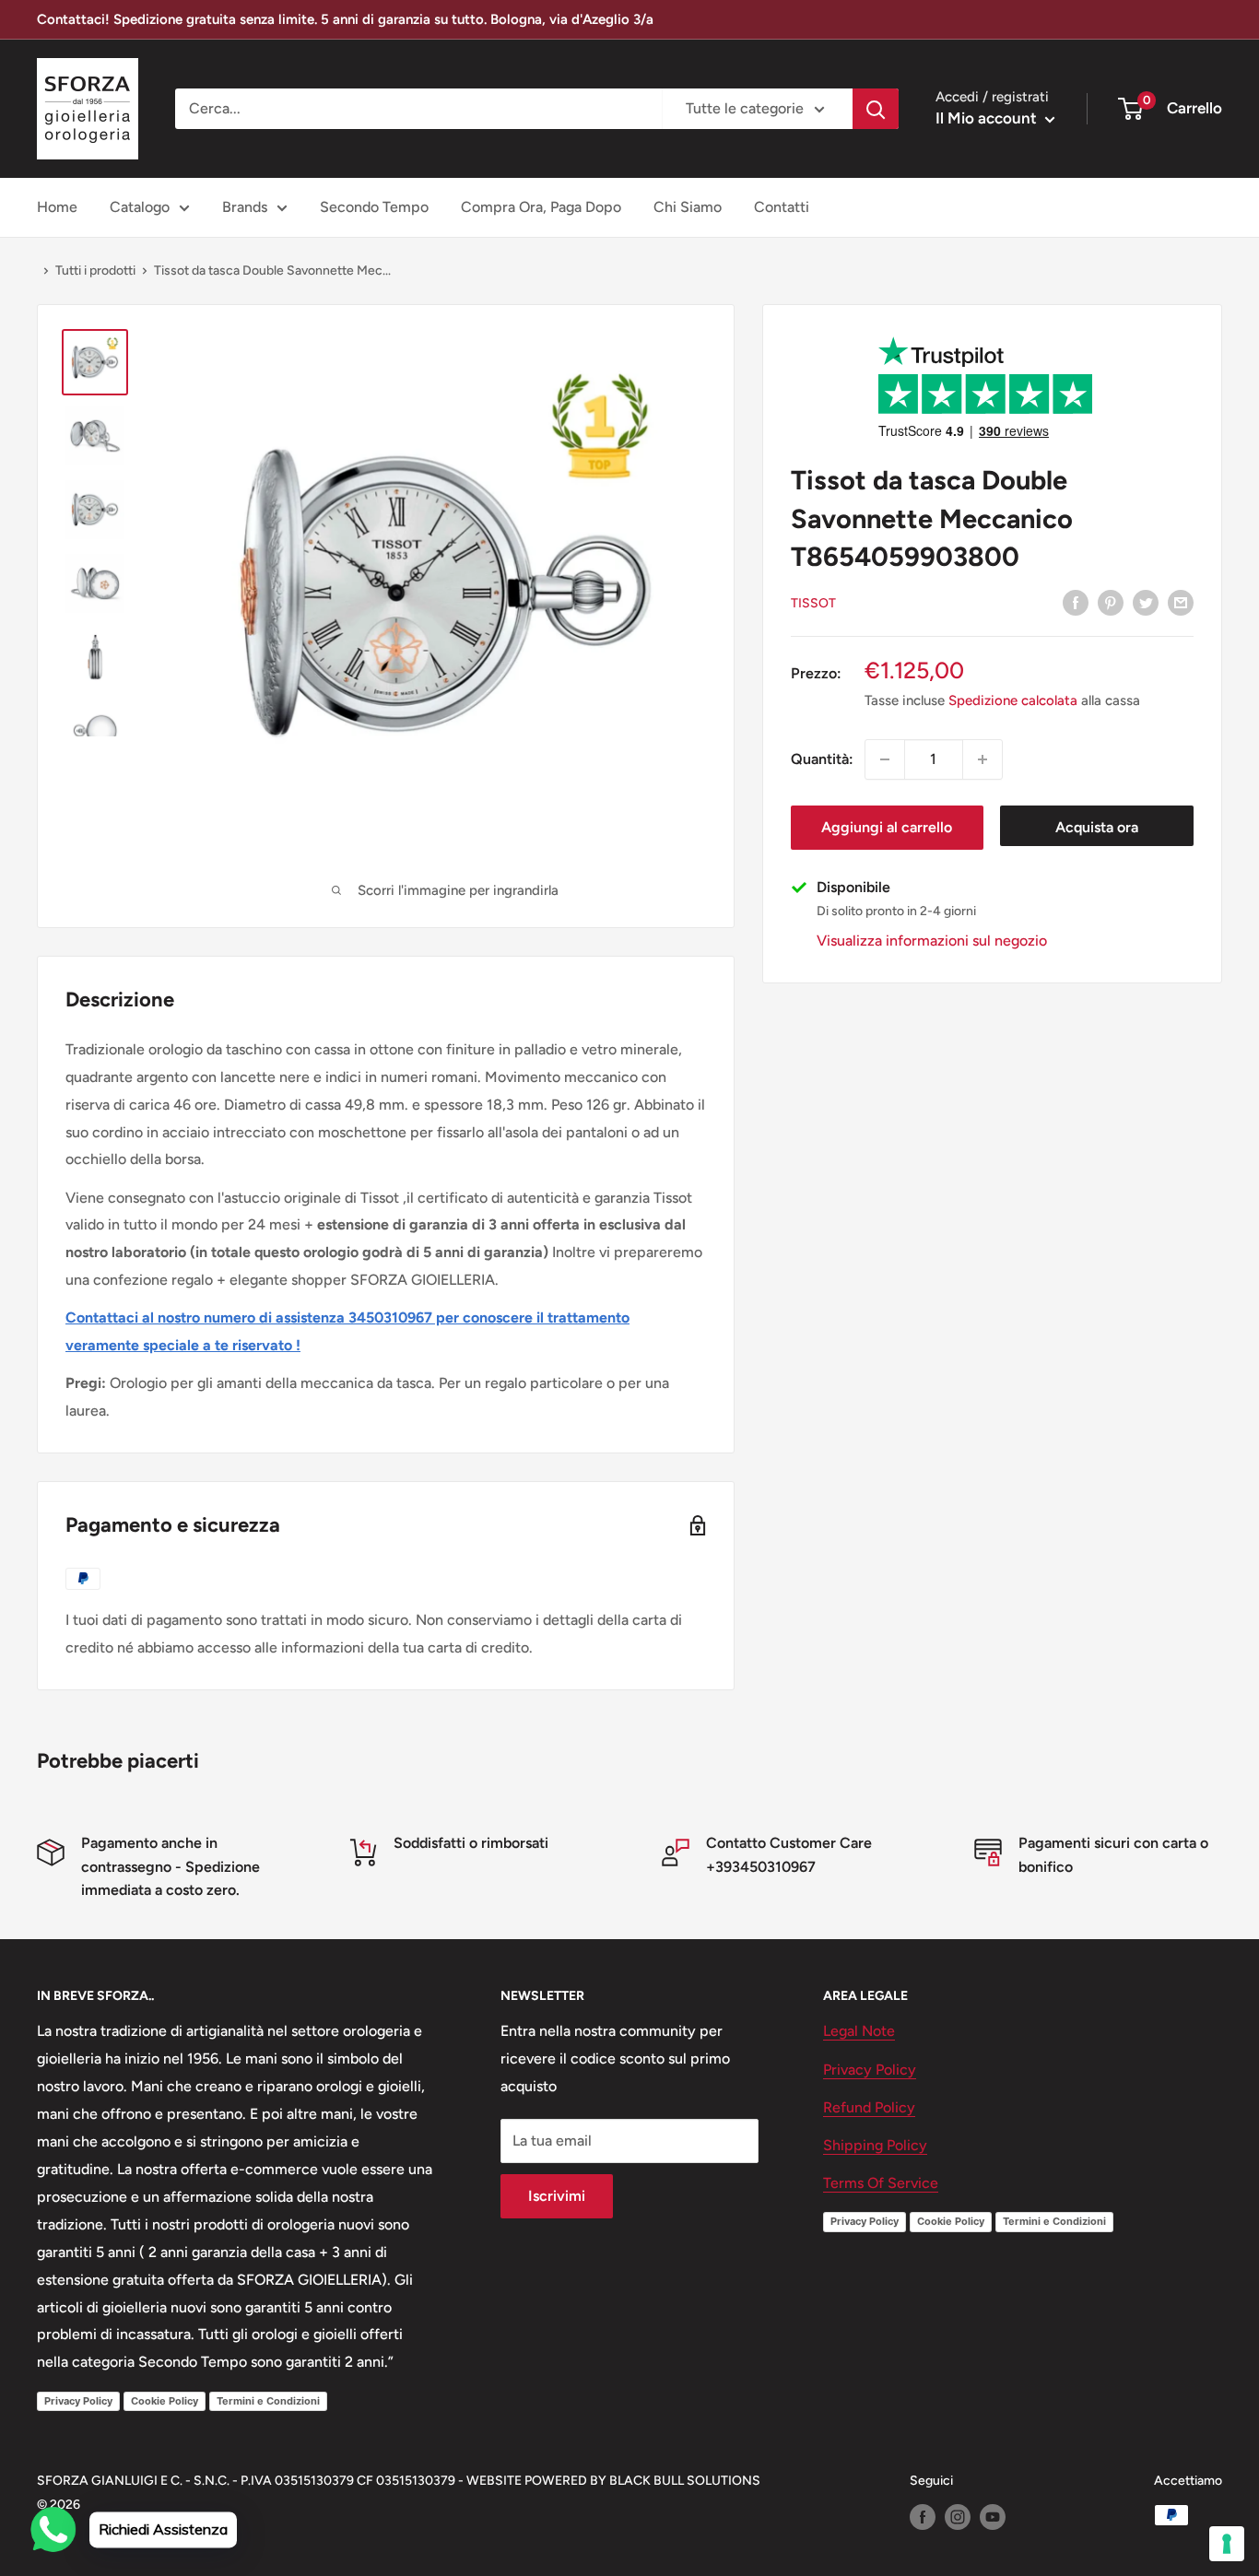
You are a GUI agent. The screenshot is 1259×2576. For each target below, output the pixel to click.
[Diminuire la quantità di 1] (885, 759)
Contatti (782, 207)
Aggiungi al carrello (887, 827)
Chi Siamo (688, 207)
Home (57, 207)
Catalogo (140, 207)
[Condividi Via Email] (1181, 602)
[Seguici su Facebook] (923, 2517)
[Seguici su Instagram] (958, 2517)
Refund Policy (869, 2107)
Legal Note (859, 2031)
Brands (245, 207)
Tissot (813, 603)
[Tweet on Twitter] (1146, 602)
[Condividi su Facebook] (1076, 602)
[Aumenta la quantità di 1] (982, 759)
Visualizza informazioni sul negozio (932, 941)
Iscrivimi (557, 2196)
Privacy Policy (78, 2401)
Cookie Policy (165, 2401)
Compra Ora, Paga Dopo (541, 207)
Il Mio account (988, 118)
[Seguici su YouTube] (993, 2517)
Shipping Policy (875, 2145)
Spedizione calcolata (1013, 700)
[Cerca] (876, 109)
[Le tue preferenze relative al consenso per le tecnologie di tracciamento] (1227, 2544)
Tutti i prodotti (95, 271)
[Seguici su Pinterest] (1111, 602)
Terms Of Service (881, 2183)
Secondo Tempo (374, 207)
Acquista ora (1097, 827)
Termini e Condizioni (268, 2401)
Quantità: (822, 759)
